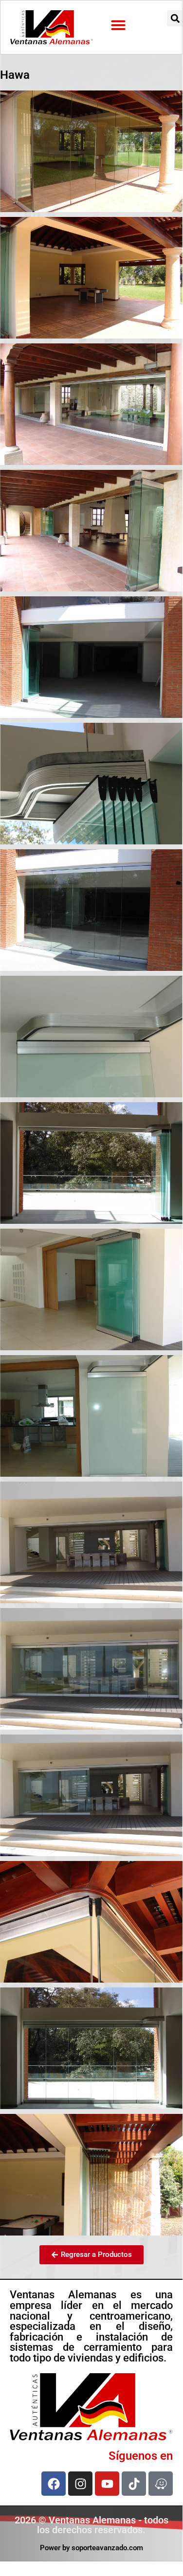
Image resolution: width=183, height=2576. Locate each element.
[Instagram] (80, 2484)
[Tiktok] (134, 2484)
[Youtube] (107, 2484)
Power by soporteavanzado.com (91, 2548)
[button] (118, 25)
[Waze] (161, 2484)
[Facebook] (54, 2484)
